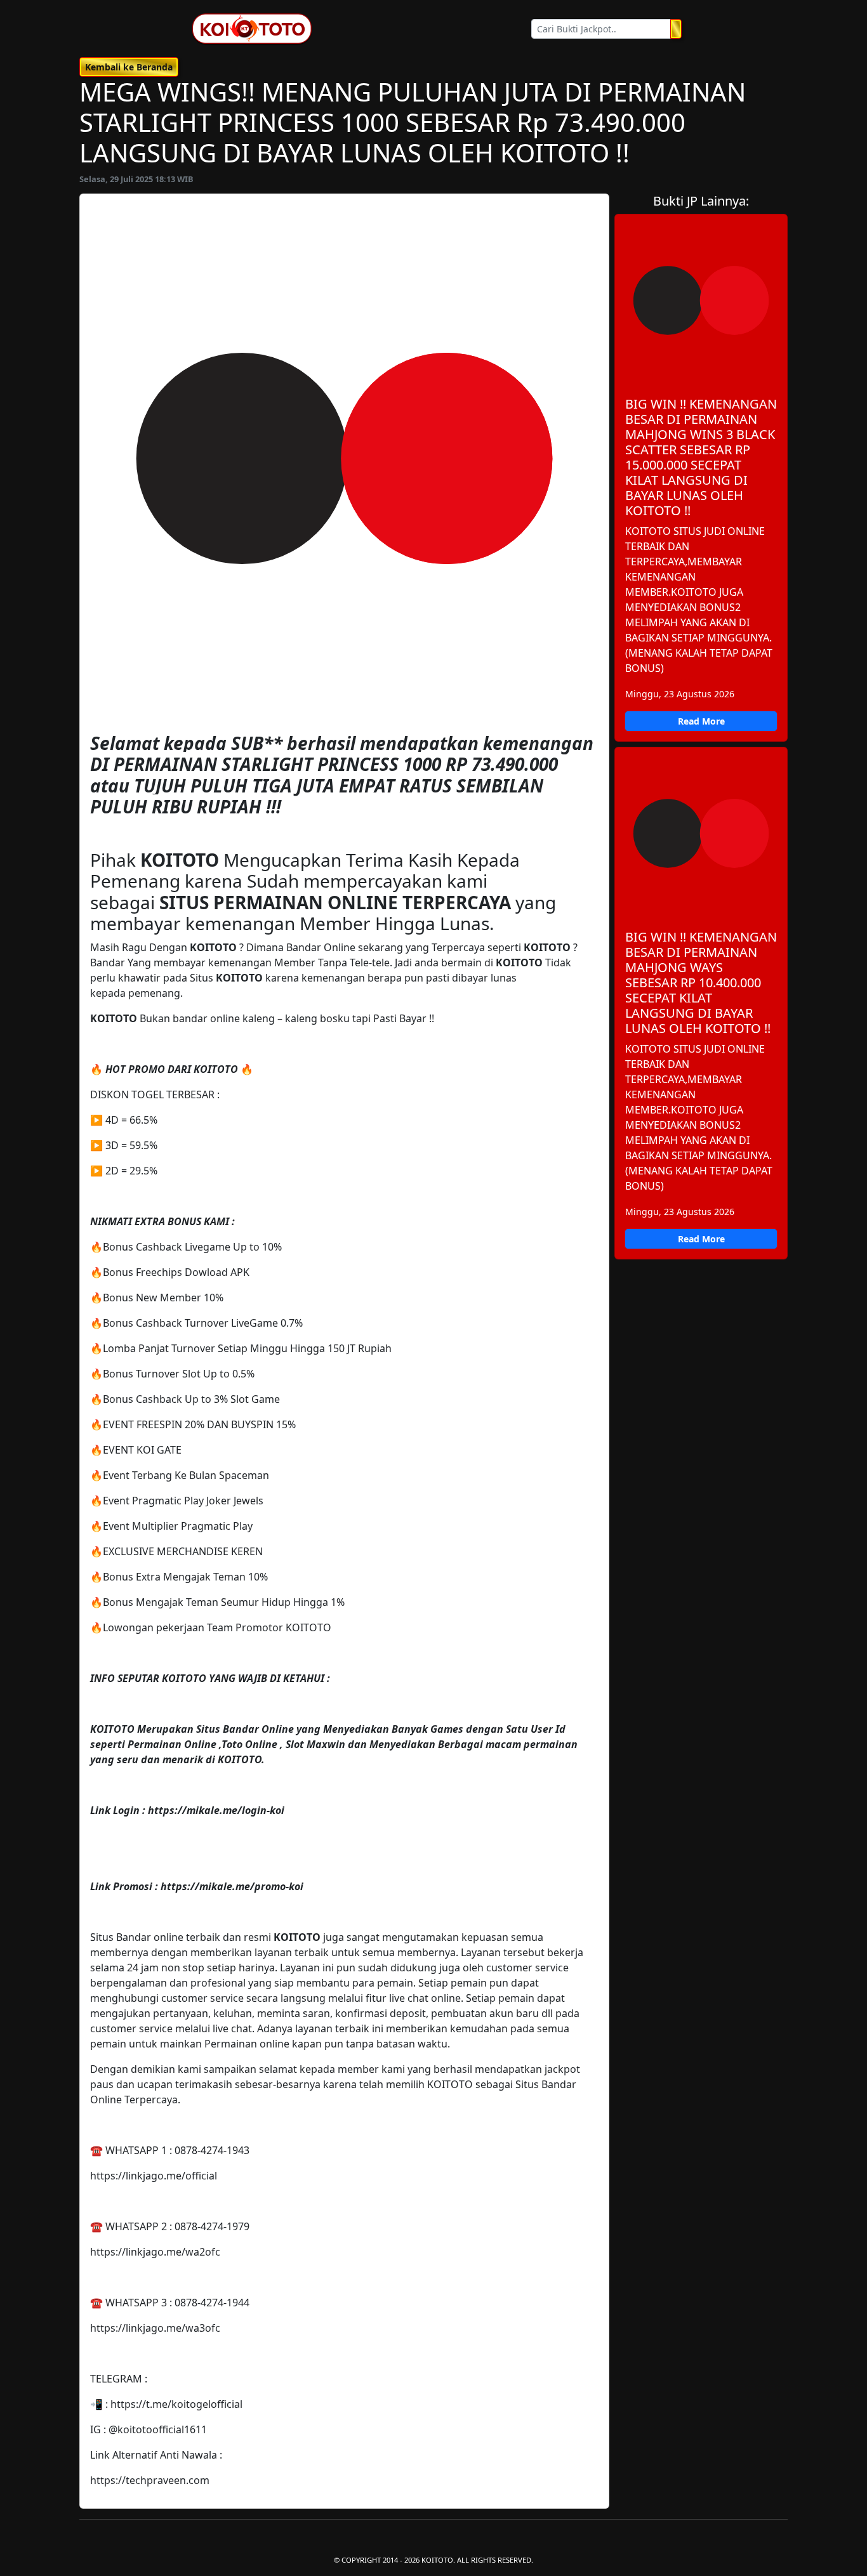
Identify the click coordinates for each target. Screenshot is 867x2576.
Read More (701, 721)
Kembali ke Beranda (129, 67)
